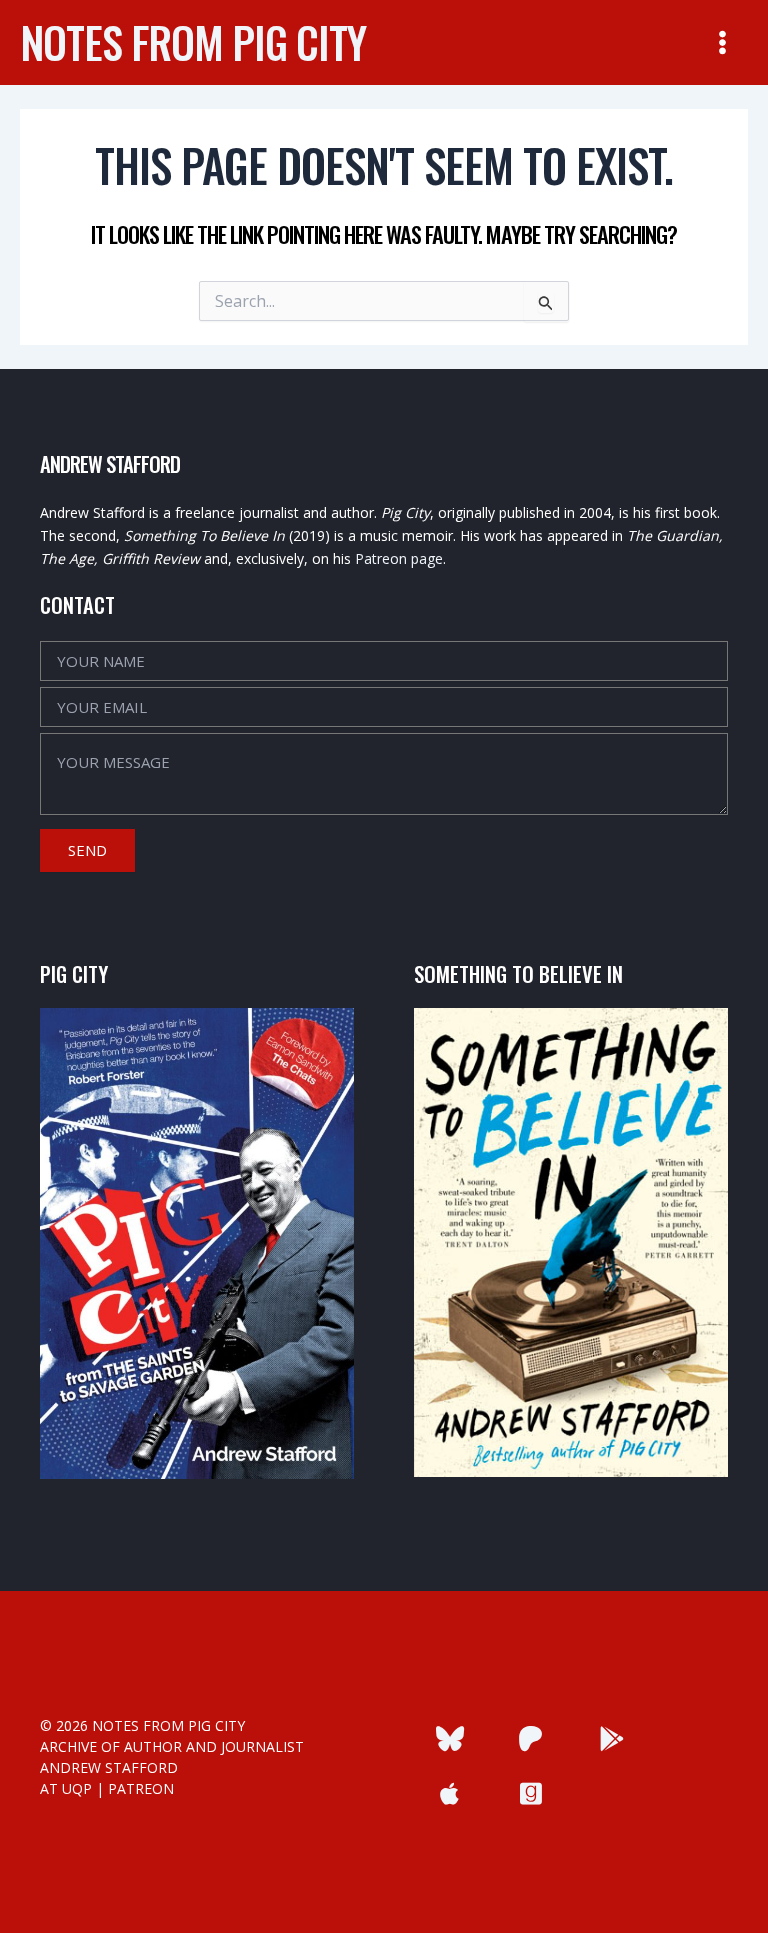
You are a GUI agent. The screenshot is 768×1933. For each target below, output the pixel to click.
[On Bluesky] (449, 1738)
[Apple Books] (449, 1793)
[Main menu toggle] (722, 42)
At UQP (66, 1788)
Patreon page (399, 558)
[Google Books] (612, 1738)
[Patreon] (530, 1738)
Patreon (141, 1788)
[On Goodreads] (530, 1793)
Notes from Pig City (193, 41)
